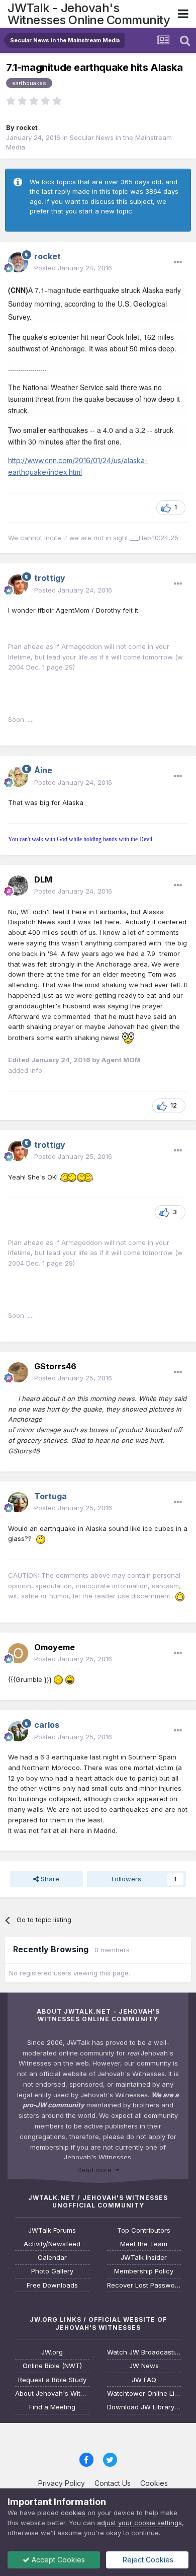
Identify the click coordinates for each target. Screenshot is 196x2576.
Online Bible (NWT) (52, 2366)
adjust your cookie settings (139, 2523)
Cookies (154, 2483)
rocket (27, 127)
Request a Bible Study (52, 2380)
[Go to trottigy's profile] (18, 584)
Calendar (52, 2258)
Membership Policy (144, 2271)
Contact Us (113, 2483)
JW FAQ (144, 2380)
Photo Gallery (52, 2271)
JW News (144, 2366)
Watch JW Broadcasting (144, 2352)
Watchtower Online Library (144, 2394)
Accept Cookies (57, 2560)
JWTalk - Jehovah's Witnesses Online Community (89, 14)
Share (49, 1879)
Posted (73, 268)
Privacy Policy (62, 2483)
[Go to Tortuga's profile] (18, 1502)
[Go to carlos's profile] (18, 1731)
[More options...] (178, 262)
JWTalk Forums (52, 2230)
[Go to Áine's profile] (18, 777)
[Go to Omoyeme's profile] (18, 1653)
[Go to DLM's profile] (18, 886)
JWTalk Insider (144, 2258)
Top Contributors (144, 2230)
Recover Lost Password (144, 2285)
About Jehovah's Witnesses (52, 2394)
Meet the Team (144, 2244)
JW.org (52, 2352)
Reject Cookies (147, 2560)
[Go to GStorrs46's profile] (18, 1372)
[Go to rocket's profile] (18, 262)
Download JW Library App (144, 2407)
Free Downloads (52, 2285)
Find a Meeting (52, 2407)
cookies (73, 2513)
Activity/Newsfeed (52, 2244)
